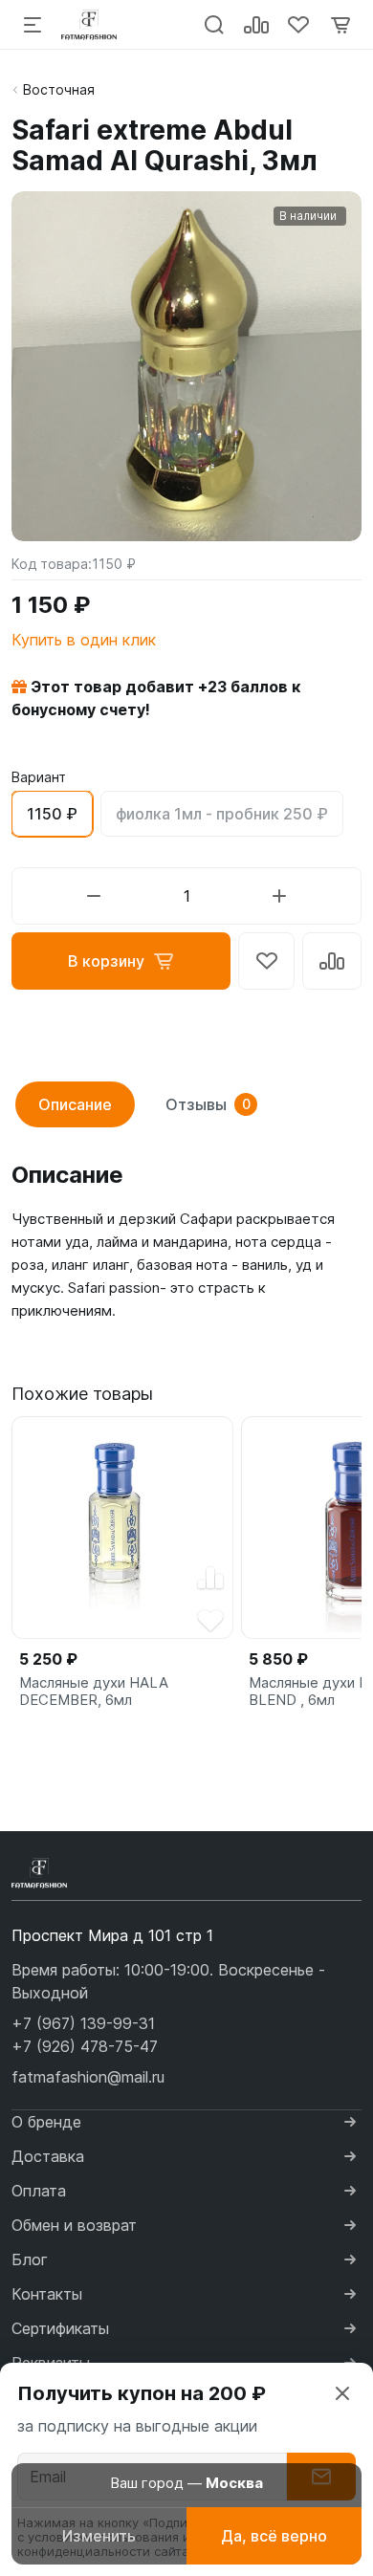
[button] (83, 2023)
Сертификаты (60, 2328)
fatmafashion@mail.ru (88, 2077)
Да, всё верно (274, 2536)
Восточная (59, 89)
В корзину (106, 961)
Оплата (39, 2191)
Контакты (47, 2294)
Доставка (48, 2156)
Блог (30, 2259)
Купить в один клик (84, 640)
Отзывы (208, 1104)
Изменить (99, 2536)
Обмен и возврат (74, 2225)
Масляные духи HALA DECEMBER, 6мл (94, 1692)
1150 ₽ (52, 814)
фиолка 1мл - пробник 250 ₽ (222, 814)
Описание (75, 1104)
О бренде (46, 2122)
